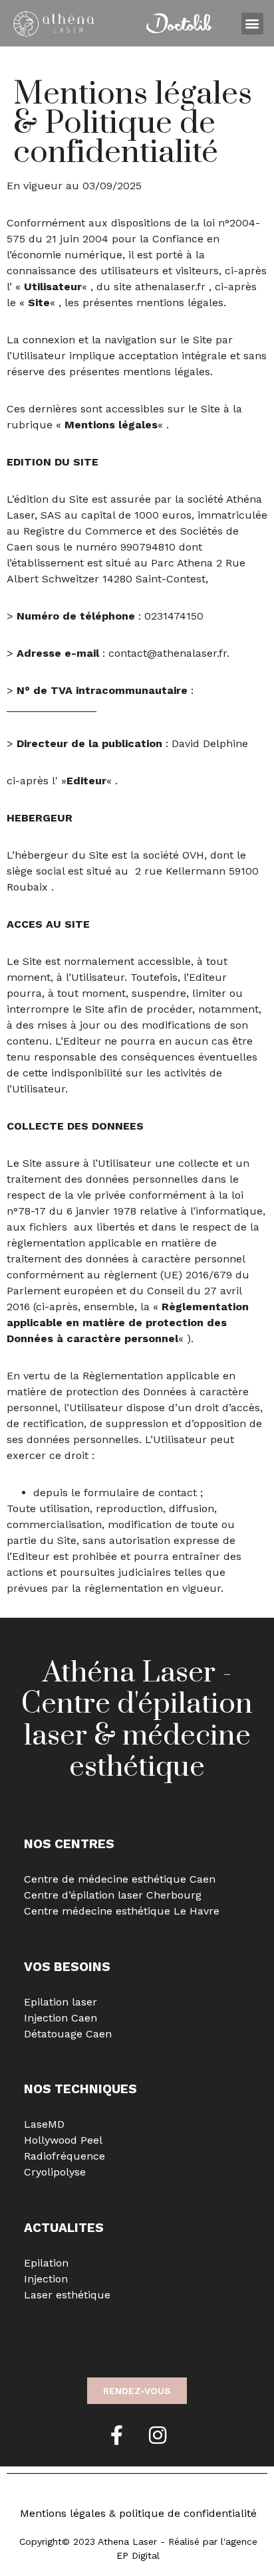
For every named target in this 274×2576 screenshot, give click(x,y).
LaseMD (44, 2124)
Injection (46, 2279)
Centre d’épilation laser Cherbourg (113, 1895)
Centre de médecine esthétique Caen (120, 1879)
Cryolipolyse (55, 2172)
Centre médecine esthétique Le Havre (122, 1911)
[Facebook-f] (116, 2435)
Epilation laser (61, 2002)
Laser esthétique (67, 2295)
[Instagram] (158, 2435)
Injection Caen (61, 2018)
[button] (252, 24)
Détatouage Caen (68, 2034)
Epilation (46, 2263)
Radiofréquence (65, 2156)
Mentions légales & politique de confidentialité (138, 2513)
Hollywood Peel (63, 2140)
